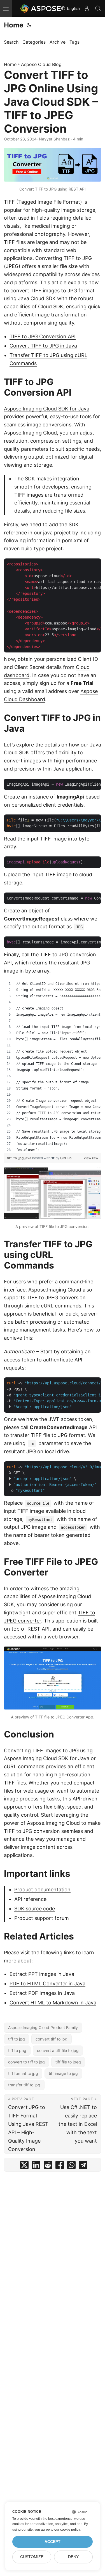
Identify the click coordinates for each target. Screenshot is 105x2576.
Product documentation (42, 1890)
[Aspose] (41, 8)
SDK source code (35, 1909)
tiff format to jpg (23, 2073)
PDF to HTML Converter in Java (47, 1984)
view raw (91, 1158)
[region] (53, 1067)
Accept (53, 2542)
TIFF (9, 202)
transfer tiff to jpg (24, 2085)
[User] (87, 8)
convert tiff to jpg (52, 2039)
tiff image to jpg (63, 2073)
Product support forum (42, 1918)
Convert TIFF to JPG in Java (43, 346)
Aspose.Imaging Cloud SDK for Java (47, 409)
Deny (73, 2557)
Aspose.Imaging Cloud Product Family (43, 2027)
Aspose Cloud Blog (41, 64)
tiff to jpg (17, 2039)
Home (14, 25)
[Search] (98, 8)
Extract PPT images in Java (42, 1974)
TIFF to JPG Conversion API (43, 336)
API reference (30, 1899)
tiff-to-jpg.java (19, 1158)
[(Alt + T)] (29, 25)
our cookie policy (67, 2530)
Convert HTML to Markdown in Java (53, 2003)
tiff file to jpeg (68, 2062)
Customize (32, 2557)
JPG (87, 258)
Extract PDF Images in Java (42, 1993)
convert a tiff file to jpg (58, 2050)
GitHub (66, 1158)
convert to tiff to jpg (26, 2062)
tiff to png (17, 2050)
